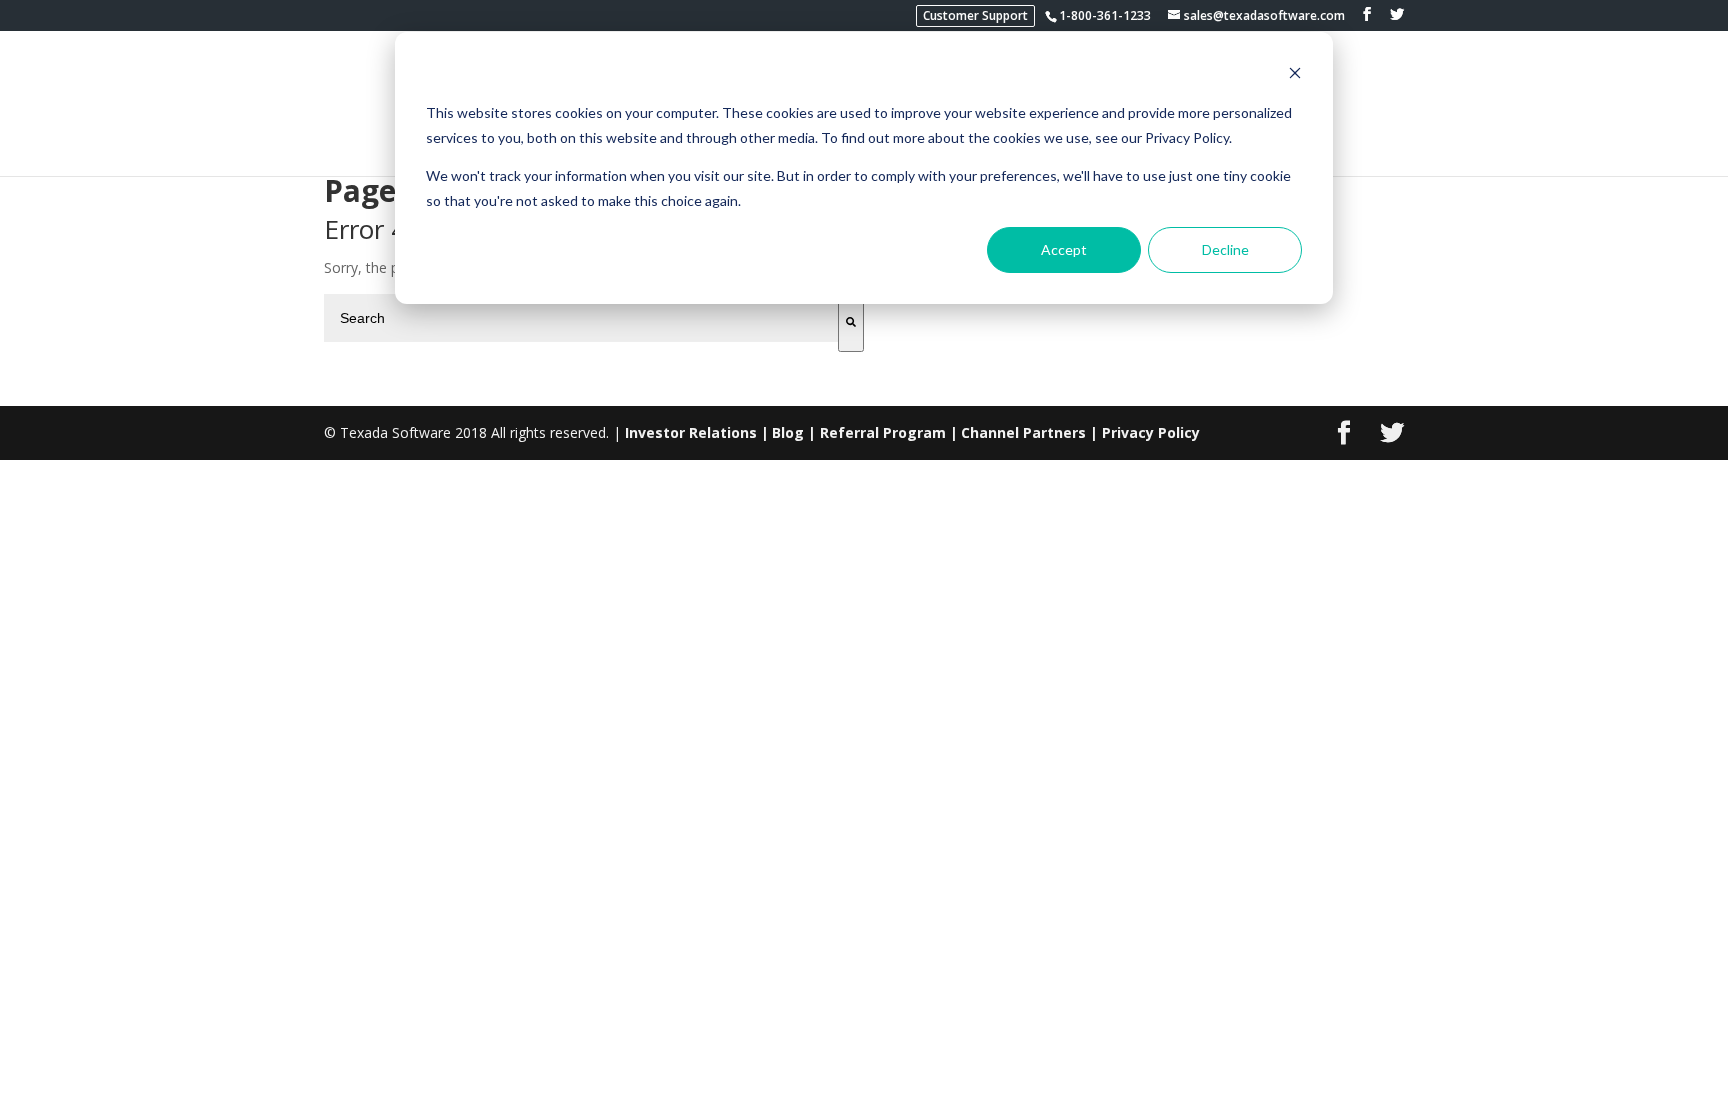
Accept (1064, 249)
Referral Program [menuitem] (883, 432)
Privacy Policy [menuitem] (1151, 432)
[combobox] (581, 318)
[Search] (851, 323)
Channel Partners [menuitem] (1023, 432)
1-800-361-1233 (1105, 15)
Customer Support (975, 15)
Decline (1225, 249)
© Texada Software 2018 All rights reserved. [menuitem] (466, 432)
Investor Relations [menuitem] (691, 432)
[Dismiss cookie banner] (1295, 75)
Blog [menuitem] (788, 432)
